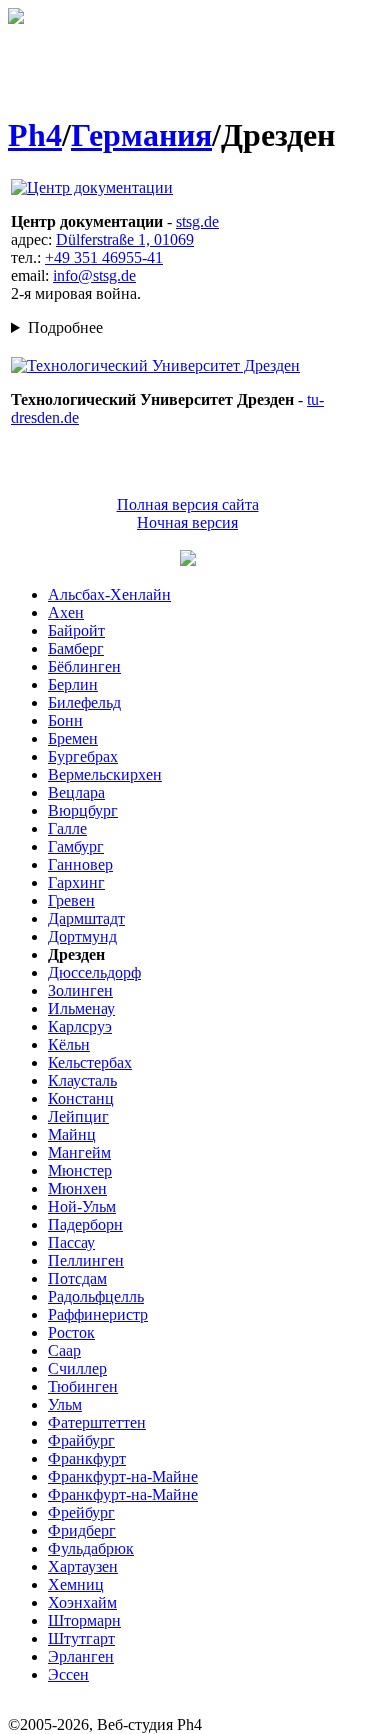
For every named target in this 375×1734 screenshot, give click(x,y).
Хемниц (76, 1584)
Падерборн (85, 1224)
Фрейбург (81, 1512)
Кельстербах (90, 1062)
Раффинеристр (98, 1314)
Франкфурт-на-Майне (123, 1476)
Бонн (65, 720)
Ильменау (81, 1008)
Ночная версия (187, 522)
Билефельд (84, 702)
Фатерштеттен (97, 1422)
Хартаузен (83, 1566)
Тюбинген (83, 1386)
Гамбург (76, 846)
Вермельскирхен (105, 774)
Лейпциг (78, 1116)
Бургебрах (83, 756)
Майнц (72, 1134)
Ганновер (80, 864)
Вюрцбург (83, 810)
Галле (67, 828)
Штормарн (84, 1620)
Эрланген (81, 1656)
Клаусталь (82, 1080)
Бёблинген (84, 666)
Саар (64, 1350)
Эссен (68, 1674)
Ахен (66, 612)
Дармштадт (86, 918)
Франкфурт (87, 1458)
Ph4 (35, 135)
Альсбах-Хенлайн (109, 594)
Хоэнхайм (82, 1602)
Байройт (76, 630)
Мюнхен (77, 1188)
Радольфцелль (96, 1296)
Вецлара (76, 792)
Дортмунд (82, 936)
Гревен (71, 900)
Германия (141, 135)
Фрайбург (81, 1440)
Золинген (80, 990)
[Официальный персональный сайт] (92, 187)
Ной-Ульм (82, 1206)
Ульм (65, 1404)
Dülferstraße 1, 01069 (125, 239)
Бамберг (76, 648)
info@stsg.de (94, 275)
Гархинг (76, 882)
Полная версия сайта (188, 504)
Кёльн (69, 1044)
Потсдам (77, 1278)
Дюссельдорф (94, 972)
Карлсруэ (80, 1026)
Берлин (73, 684)
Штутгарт (81, 1638)
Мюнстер (80, 1170)
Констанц (81, 1098)
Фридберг (82, 1530)
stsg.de (197, 221)
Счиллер (77, 1368)
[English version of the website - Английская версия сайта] (16, 18)
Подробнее (65, 327)
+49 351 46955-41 (104, 257)
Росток (71, 1332)
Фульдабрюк (91, 1548)
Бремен (73, 738)
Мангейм (79, 1152)
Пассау (71, 1242)
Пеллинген (86, 1260)
